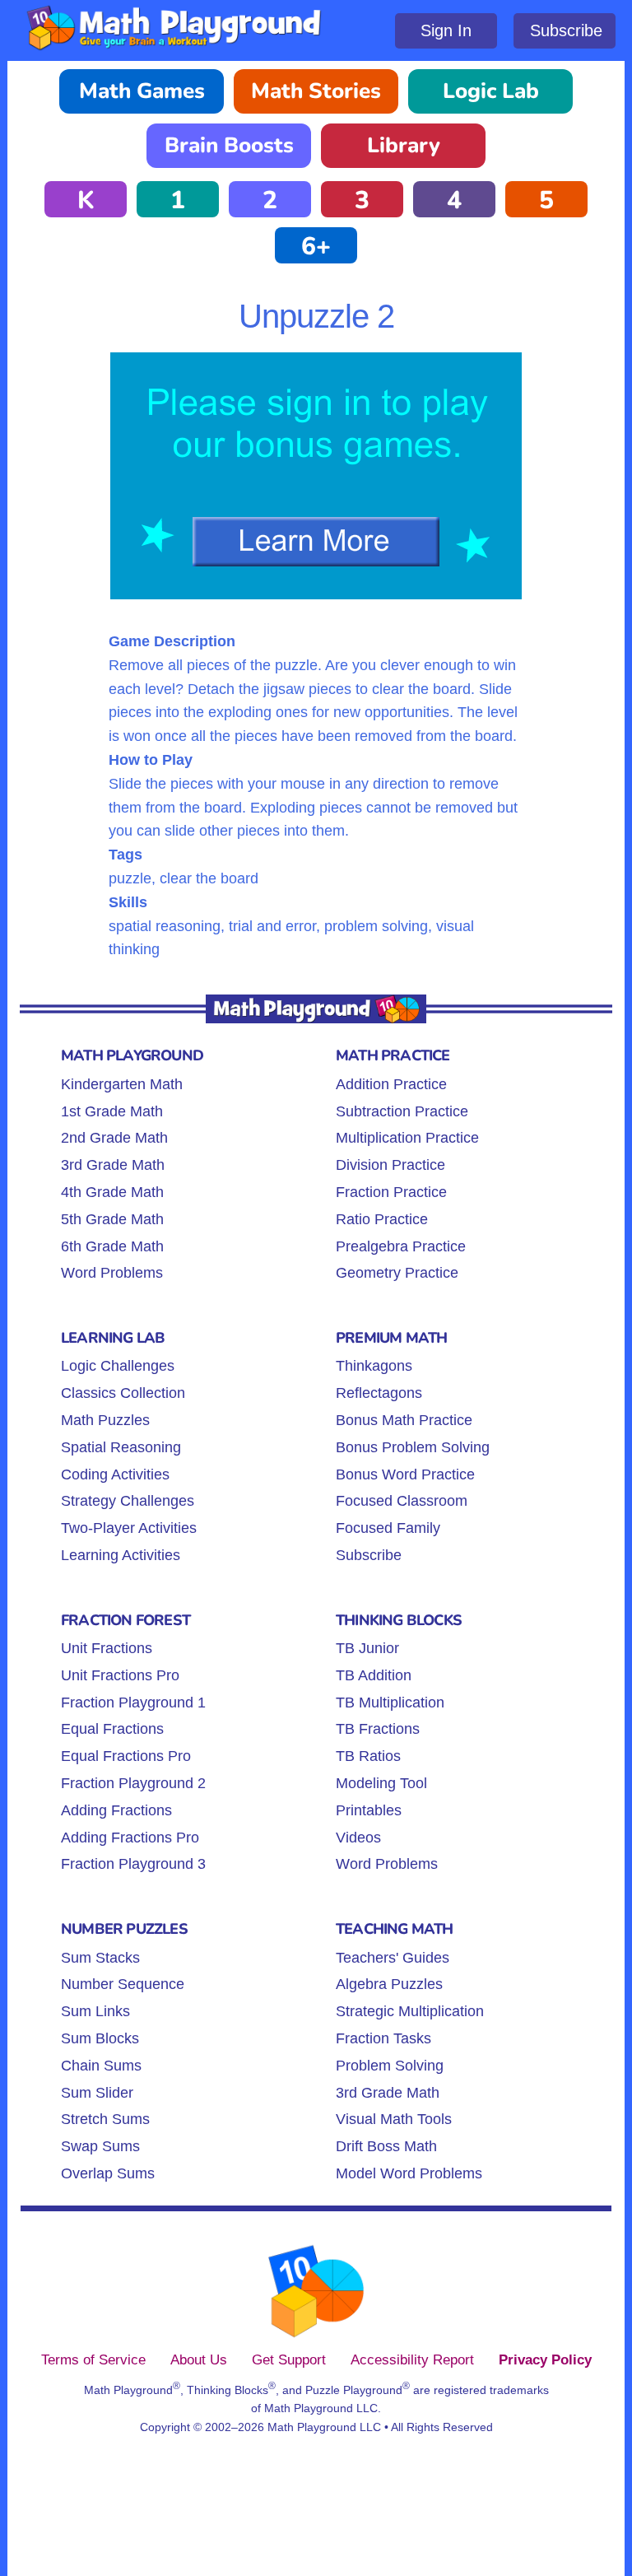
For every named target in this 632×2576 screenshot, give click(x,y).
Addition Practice (391, 1084)
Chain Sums (101, 2066)
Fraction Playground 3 (133, 1864)
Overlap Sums (108, 2173)
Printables (369, 1810)
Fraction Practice (391, 1192)
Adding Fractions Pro (130, 1838)
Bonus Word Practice (405, 1474)
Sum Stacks (100, 1958)
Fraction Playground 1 (133, 1703)
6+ (316, 247)
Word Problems (112, 1273)
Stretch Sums (105, 2119)
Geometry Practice (397, 1273)
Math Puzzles (105, 1420)
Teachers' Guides (393, 1958)
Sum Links (95, 2011)
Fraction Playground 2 (133, 1783)
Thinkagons (374, 1366)
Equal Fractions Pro (126, 1756)
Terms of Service (93, 2359)
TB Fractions (378, 1729)
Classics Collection (123, 1393)
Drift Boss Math (386, 2146)
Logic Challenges (118, 1366)
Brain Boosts (229, 145)
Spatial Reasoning (121, 1447)
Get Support (289, 2359)
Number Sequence (123, 1984)
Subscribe (566, 30)
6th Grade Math (112, 1246)
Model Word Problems (409, 2173)
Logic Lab (491, 91)
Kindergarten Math (122, 1084)
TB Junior (367, 1648)
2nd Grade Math (114, 1138)
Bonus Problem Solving (413, 1447)
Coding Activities (115, 1474)
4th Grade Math (112, 1192)
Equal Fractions (112, 1729)
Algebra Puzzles (389, 1984)
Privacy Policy (545, 2359)
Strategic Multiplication (410, 2011)
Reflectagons (379, 1393)
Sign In (446, 30)
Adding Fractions (116, 1810)
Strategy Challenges (128, 1501)
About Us (199, 2359)
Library (404, 145)
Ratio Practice (382, 1219)
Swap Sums (100, 2146)
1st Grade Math (112, 1111)
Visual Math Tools (394, 2119)
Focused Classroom (402, 1501)
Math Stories (316, 91)
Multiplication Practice (407, 1138)
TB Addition (374, 1675)
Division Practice (390, 1165)
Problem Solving (390, 2066)
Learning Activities (121, 1555)
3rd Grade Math (113, 1165)
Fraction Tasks (383, 2038)
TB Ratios (368, 1756)
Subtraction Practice (402, 1111)
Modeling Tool (381, 1783)
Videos (358, 1838)
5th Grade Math (112, 1219)
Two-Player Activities (129, 1528)
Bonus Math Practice (404, 1420)
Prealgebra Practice (401, 1246)
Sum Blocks (100, 2038)
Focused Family (388, 1528)
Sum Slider (97, 2093)
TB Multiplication (390, 1703)
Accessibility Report (412, 2359)
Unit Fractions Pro (120, 1675)
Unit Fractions (107, 1648)
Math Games (142, 91)
